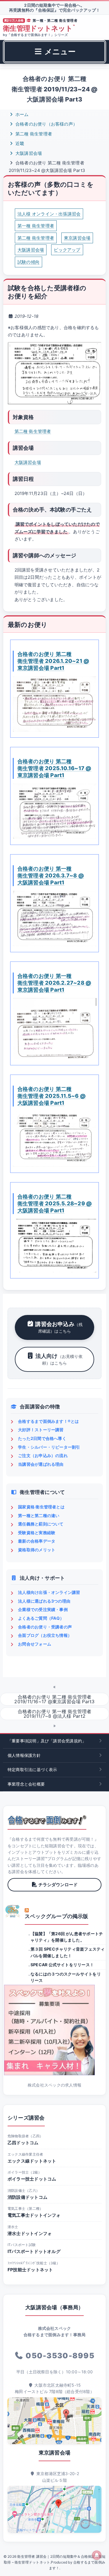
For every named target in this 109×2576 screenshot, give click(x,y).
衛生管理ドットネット (39, 28)
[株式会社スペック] (13, 1911)
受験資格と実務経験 (37, 1533)
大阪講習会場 (28, 153)
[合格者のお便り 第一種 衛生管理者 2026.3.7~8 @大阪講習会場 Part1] (54, 918)
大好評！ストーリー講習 (41, 1430)
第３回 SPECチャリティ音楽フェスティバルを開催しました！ (68, 1952)
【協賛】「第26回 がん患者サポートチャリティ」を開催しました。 (67, 1937)
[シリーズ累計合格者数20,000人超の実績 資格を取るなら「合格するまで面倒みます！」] (47, 1820)
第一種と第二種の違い (39, 1515)
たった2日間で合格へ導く (42, 1438)
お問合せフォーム (35, 1644)
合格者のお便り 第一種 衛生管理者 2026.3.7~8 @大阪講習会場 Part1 (51, 875)
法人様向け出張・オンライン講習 (49, 1592)
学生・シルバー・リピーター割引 (49, 1447)
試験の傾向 (28, 262)
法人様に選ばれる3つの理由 (44, 1601)
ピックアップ (67, 250)
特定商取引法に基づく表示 (32, 1769)
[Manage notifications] (97, 2555)
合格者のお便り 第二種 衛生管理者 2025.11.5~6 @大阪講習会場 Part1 (52, 1096)
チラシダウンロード (58, 1885)
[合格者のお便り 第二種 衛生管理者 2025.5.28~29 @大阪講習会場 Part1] (54, 1246)
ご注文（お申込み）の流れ (43, 1455)
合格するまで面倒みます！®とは (48, 1421)
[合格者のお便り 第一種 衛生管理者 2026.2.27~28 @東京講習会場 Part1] (54, 1029)
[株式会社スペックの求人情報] (54, 2030)
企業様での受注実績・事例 (43, 1609)
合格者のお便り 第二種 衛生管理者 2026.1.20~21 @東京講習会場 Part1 (53, 661)
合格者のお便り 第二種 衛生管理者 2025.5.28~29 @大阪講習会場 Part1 (55, 1203)
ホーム (22, 114)
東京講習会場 (77, 238)
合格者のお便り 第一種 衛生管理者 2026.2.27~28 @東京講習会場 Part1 (54, 983)
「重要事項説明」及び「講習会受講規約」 (47, 1741)
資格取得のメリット (37, 1550)
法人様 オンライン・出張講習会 (49, 214)
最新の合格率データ (37, 1541)
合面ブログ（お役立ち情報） (45, 1635)
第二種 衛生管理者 (33, 134)
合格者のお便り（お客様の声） (46, 124)
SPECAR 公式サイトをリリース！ (62, 1965)
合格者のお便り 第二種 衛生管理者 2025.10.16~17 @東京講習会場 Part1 (54, 768)
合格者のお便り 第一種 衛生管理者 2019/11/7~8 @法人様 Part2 (55, 1714)
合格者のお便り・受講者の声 (45, 1627)
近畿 (19, 143)
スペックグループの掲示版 (57, 1916)
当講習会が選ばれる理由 (41, 1464)
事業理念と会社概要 (26, 1784)
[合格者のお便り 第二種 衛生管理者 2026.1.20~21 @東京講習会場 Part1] (54, 704)
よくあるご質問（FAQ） (41, 1618)
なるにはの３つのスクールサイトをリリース (66, 1977)
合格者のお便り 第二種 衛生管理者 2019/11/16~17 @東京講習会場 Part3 (54, 1699)
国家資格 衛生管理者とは (41, 1507)
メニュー (59, 51)
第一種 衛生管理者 (36, 226)
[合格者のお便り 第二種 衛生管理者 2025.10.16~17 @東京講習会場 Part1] (54, 811)
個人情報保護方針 (24, 1755)
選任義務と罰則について (41, 1524)
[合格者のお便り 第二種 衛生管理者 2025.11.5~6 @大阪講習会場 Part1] (54, 1139)
